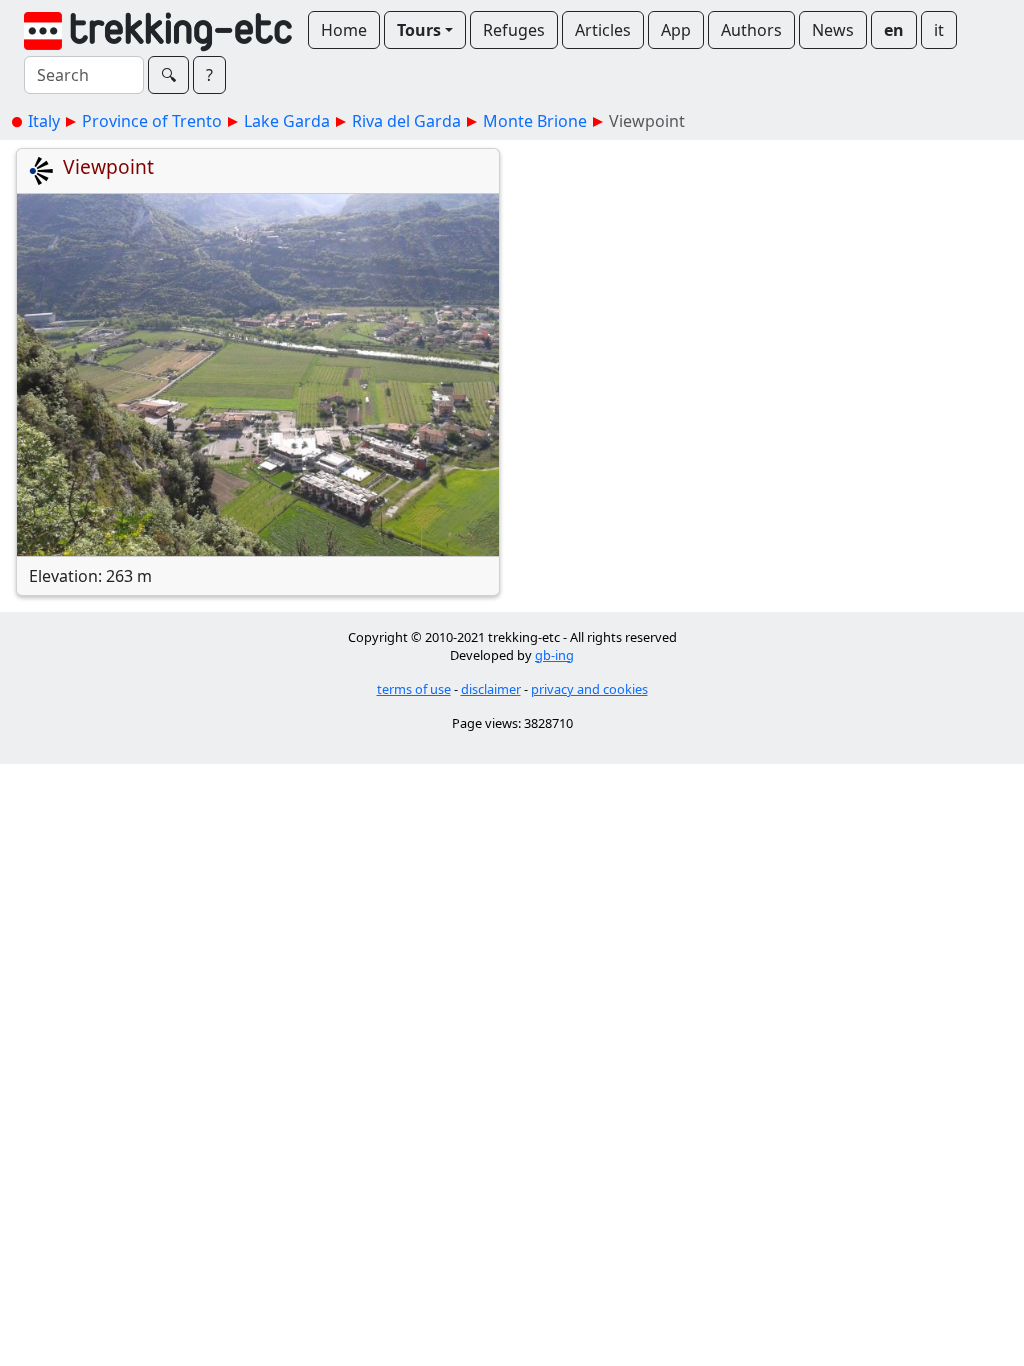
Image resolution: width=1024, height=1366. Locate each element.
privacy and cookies (589, 689)
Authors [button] (751, 30)
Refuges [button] (514, 30)
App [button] (676, 30)
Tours (419, 30)
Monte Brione (535, 121)
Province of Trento (152, 121)
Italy (44, 121)
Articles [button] (603, 30)
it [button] (939, 30)
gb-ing (554, 655)
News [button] (833, 30)
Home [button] (344, 30)
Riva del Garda (406, 121)
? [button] (209, 75)
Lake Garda (287, 121)
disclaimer (491, 689)
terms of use (414, 689)
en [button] (894, 30)
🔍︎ (168, 75)
